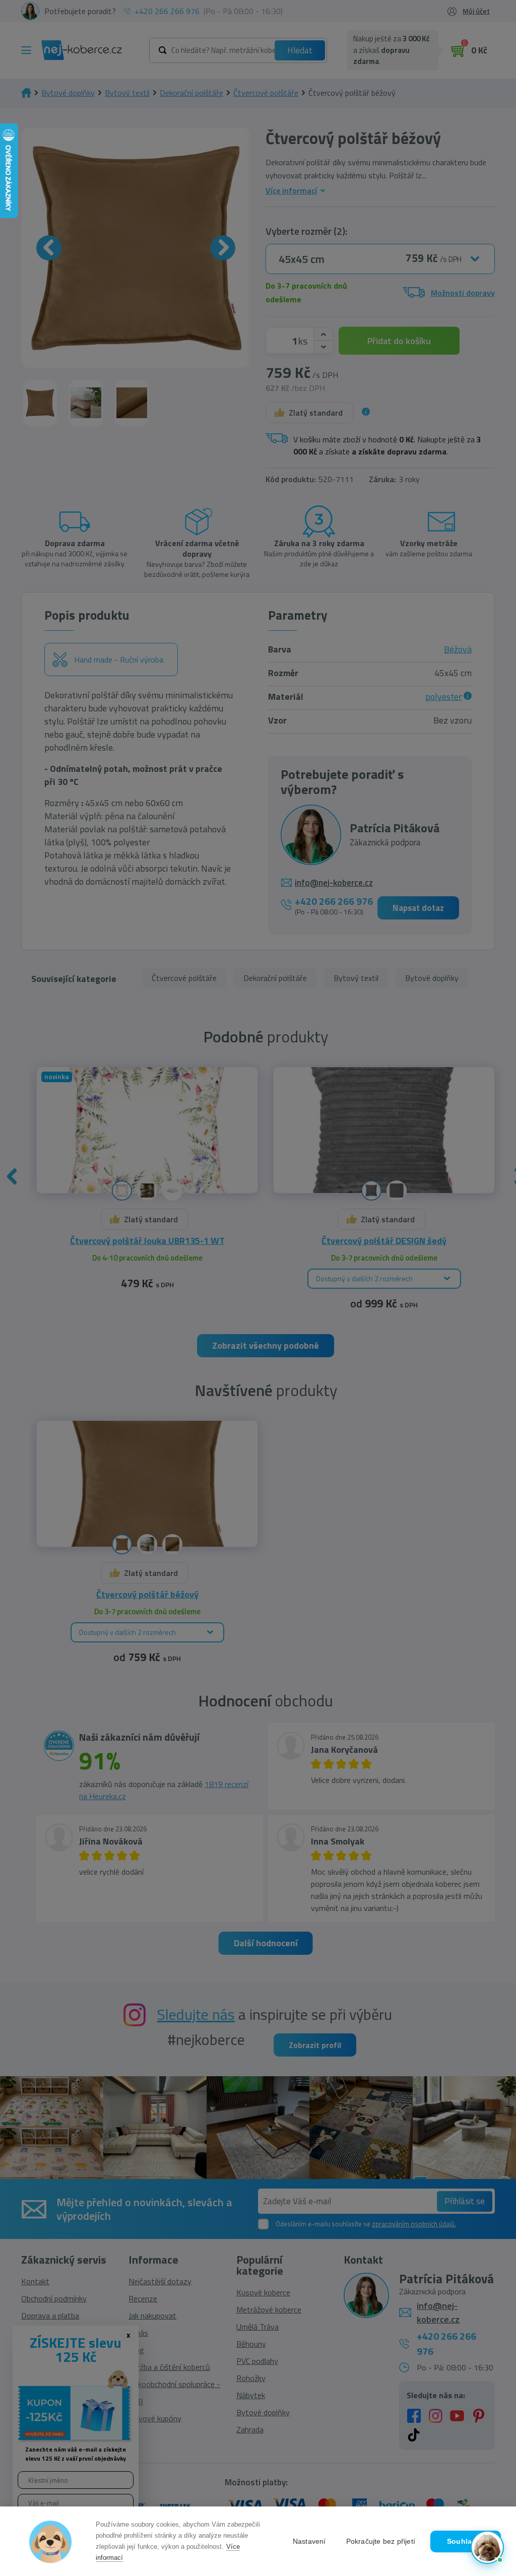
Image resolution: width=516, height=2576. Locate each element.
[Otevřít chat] (487, 2547)
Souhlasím (466, 2541)
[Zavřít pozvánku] (492, 2437)
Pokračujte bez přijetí (381, 2541)
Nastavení (309, 2541)
